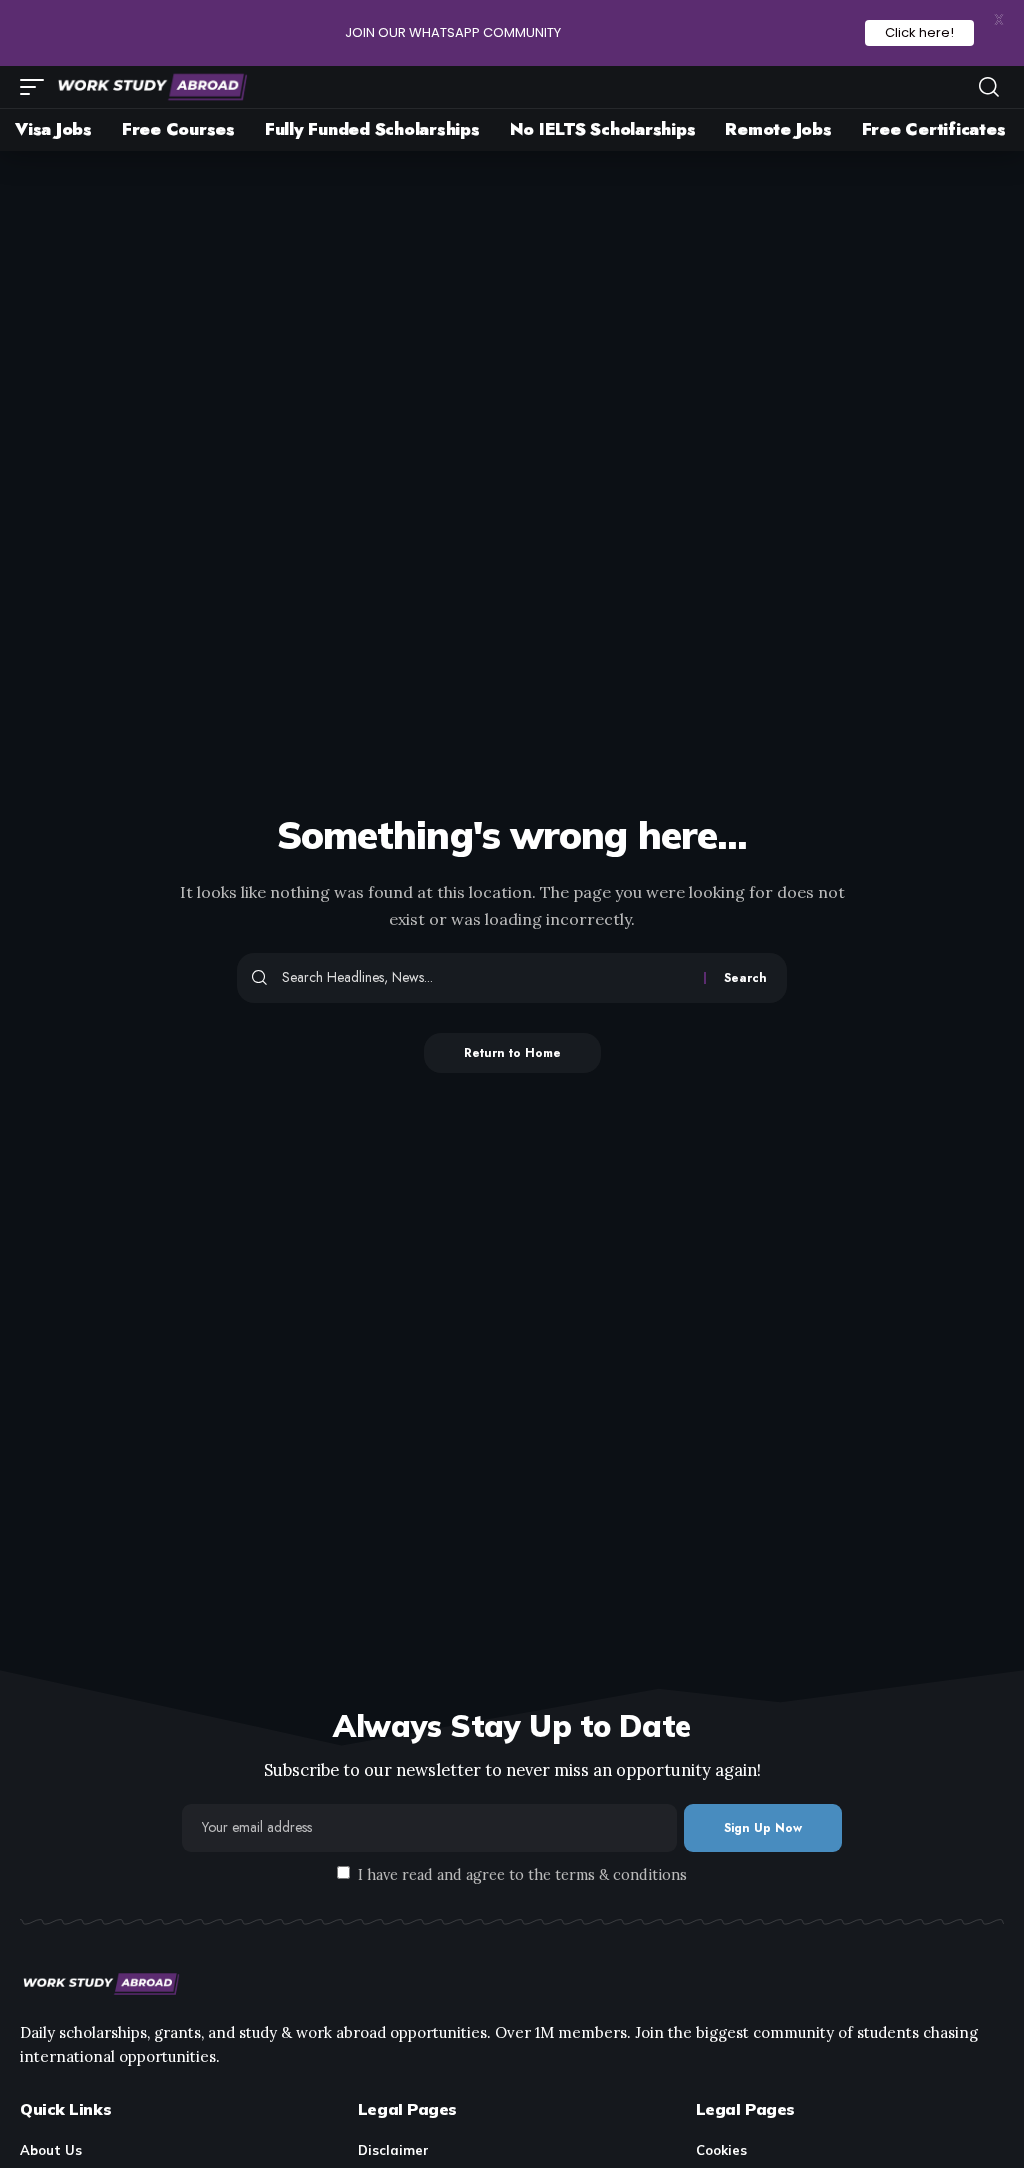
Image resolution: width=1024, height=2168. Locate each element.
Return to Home (512, 1053)
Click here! (919, 32)
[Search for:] (485, 978)
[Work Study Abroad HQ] (151, 87)
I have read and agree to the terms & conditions (522, 1874)
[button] (37, 87)
